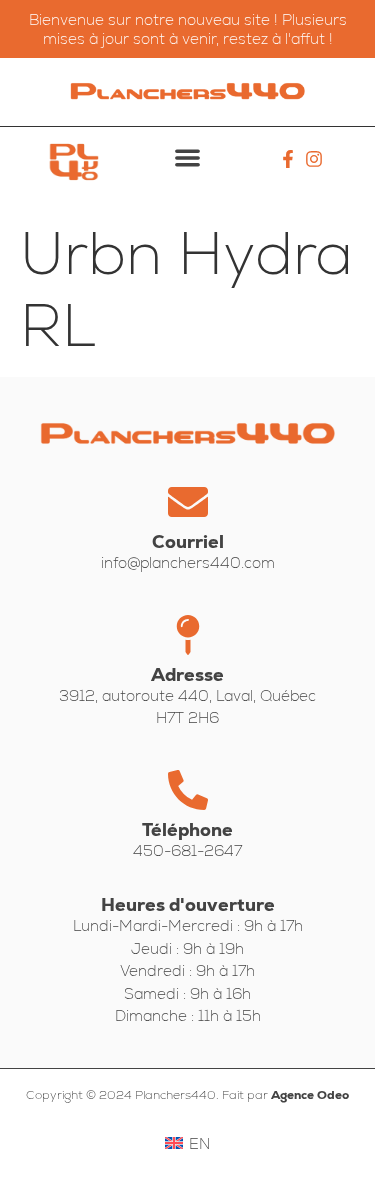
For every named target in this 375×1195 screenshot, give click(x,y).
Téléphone (187, 829)
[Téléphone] (188, 790)
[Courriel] (188, 502)
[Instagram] (313, 159)
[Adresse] (188, 635)
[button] (187, 157)
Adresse (187, 674)
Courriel (188, 541)
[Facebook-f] (288, 159)
